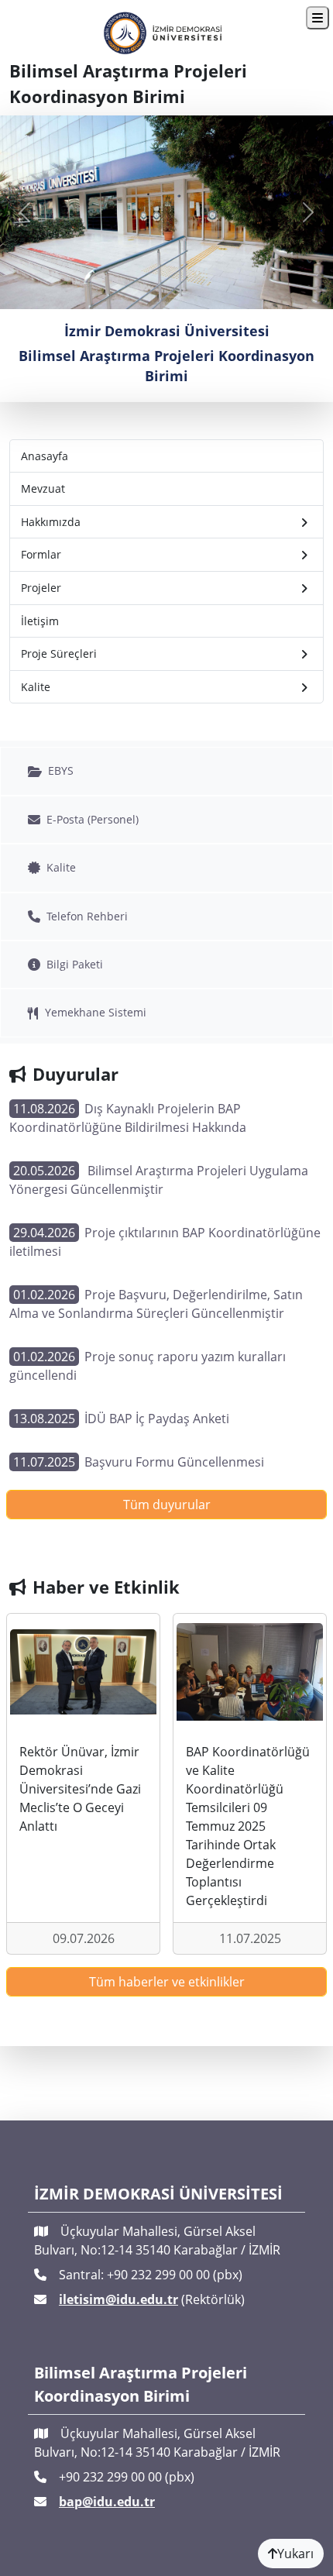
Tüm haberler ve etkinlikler (167, 1982)
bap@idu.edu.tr (107, 2502)
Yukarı (295, 2554)
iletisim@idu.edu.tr (118, 2299)
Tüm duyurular (167, 1505)
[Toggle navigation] (318, 18)
